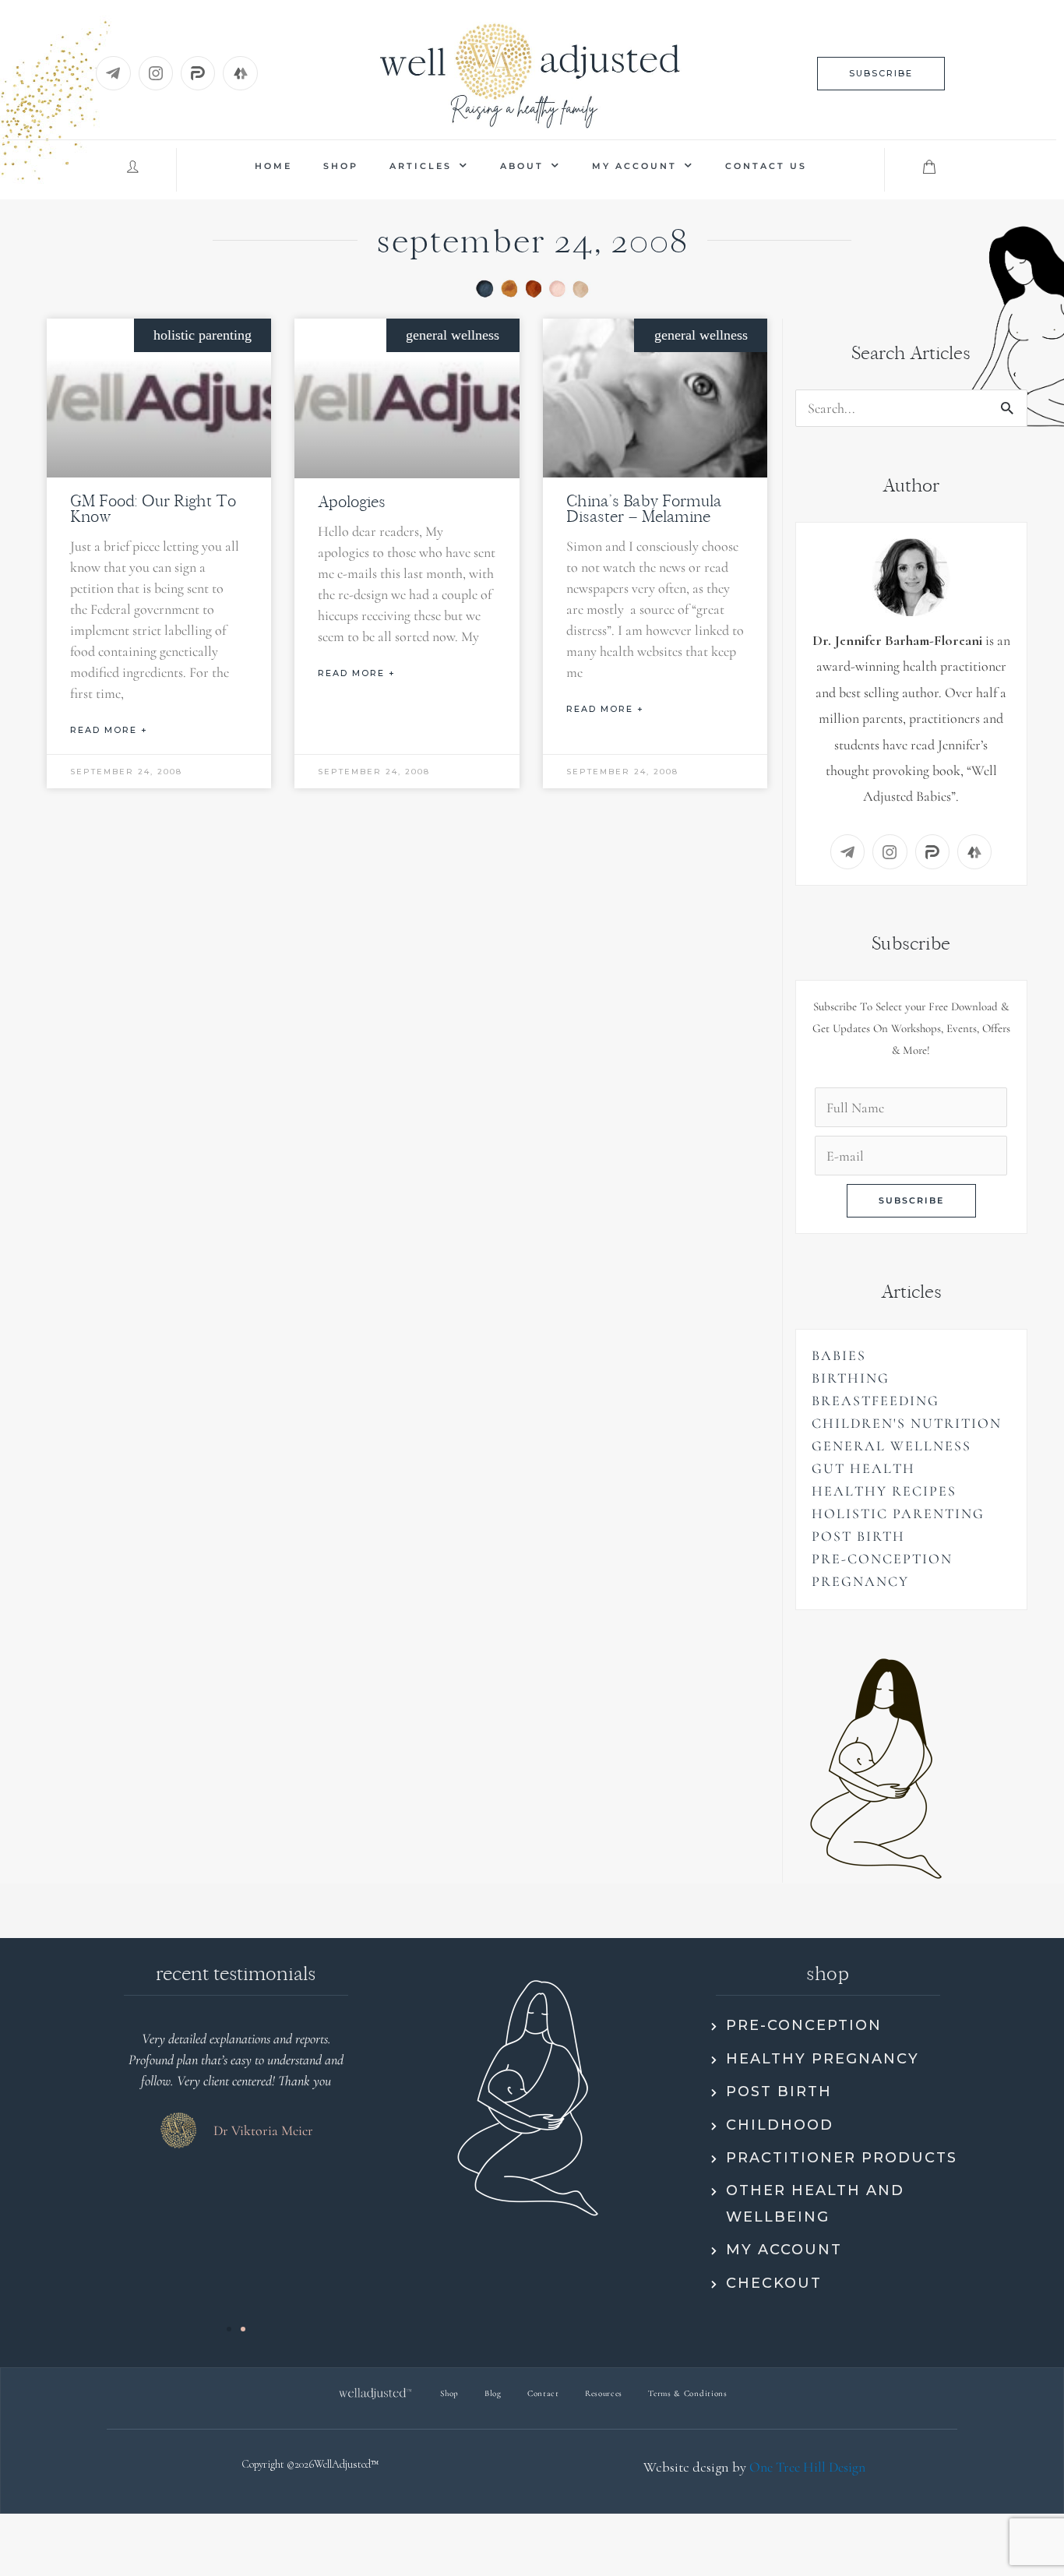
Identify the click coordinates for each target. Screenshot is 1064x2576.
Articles (421, 166)
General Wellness (891, 1446)
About (522, 166)
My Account (634, 166)
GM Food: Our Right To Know (153, 508)
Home (273, 166)
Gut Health (863, 1468)
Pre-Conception (882, 1559)
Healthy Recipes (884, 1491)
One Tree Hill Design (807, 2467)
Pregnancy (860, 1581)
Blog (493, 2393)
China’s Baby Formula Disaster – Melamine (644, 508)
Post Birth (858, 1536)
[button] (881, 74)
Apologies (352, 501)
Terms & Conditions (688, 2393)
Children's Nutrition (907, 1423)
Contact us (766, 166)
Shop (341, 166)
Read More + (109, 730)
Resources (604, 2393)
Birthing (851, 1378)
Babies (839, 1355)
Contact (543, 2393)
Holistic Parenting (898, 1514)
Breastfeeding (876, 1401)
